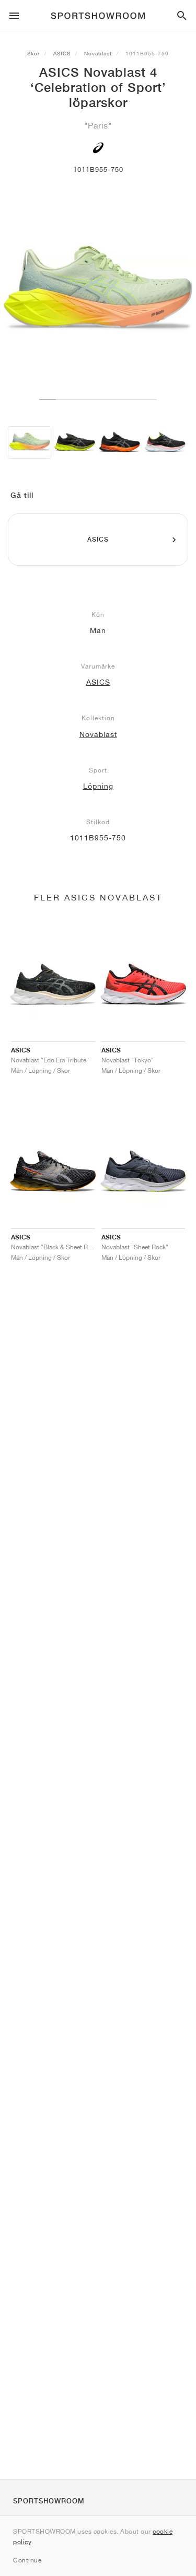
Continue (27, 2560)
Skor (33, 53)
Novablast (98, 53)
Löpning (98, 786)
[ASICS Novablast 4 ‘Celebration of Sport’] (30, 443)
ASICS (62, 53)
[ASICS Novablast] (74, 443)
